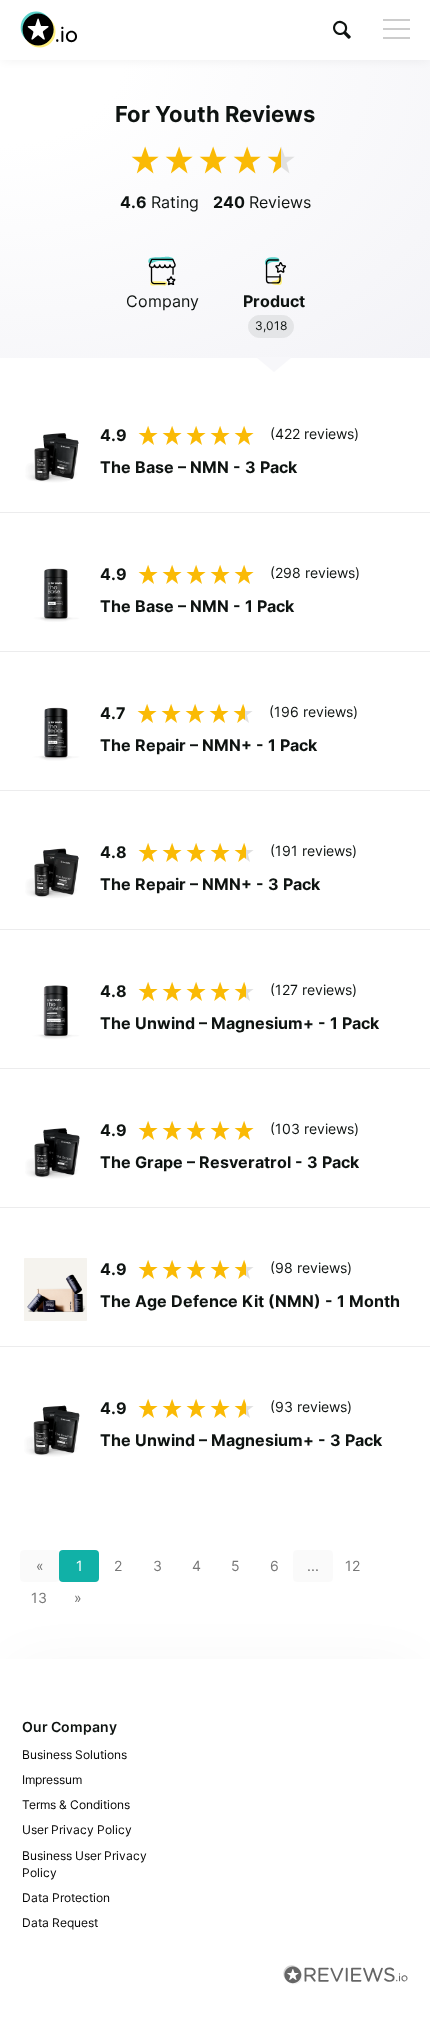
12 (352, 1565)
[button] (342, 29)
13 (39, 1597)
